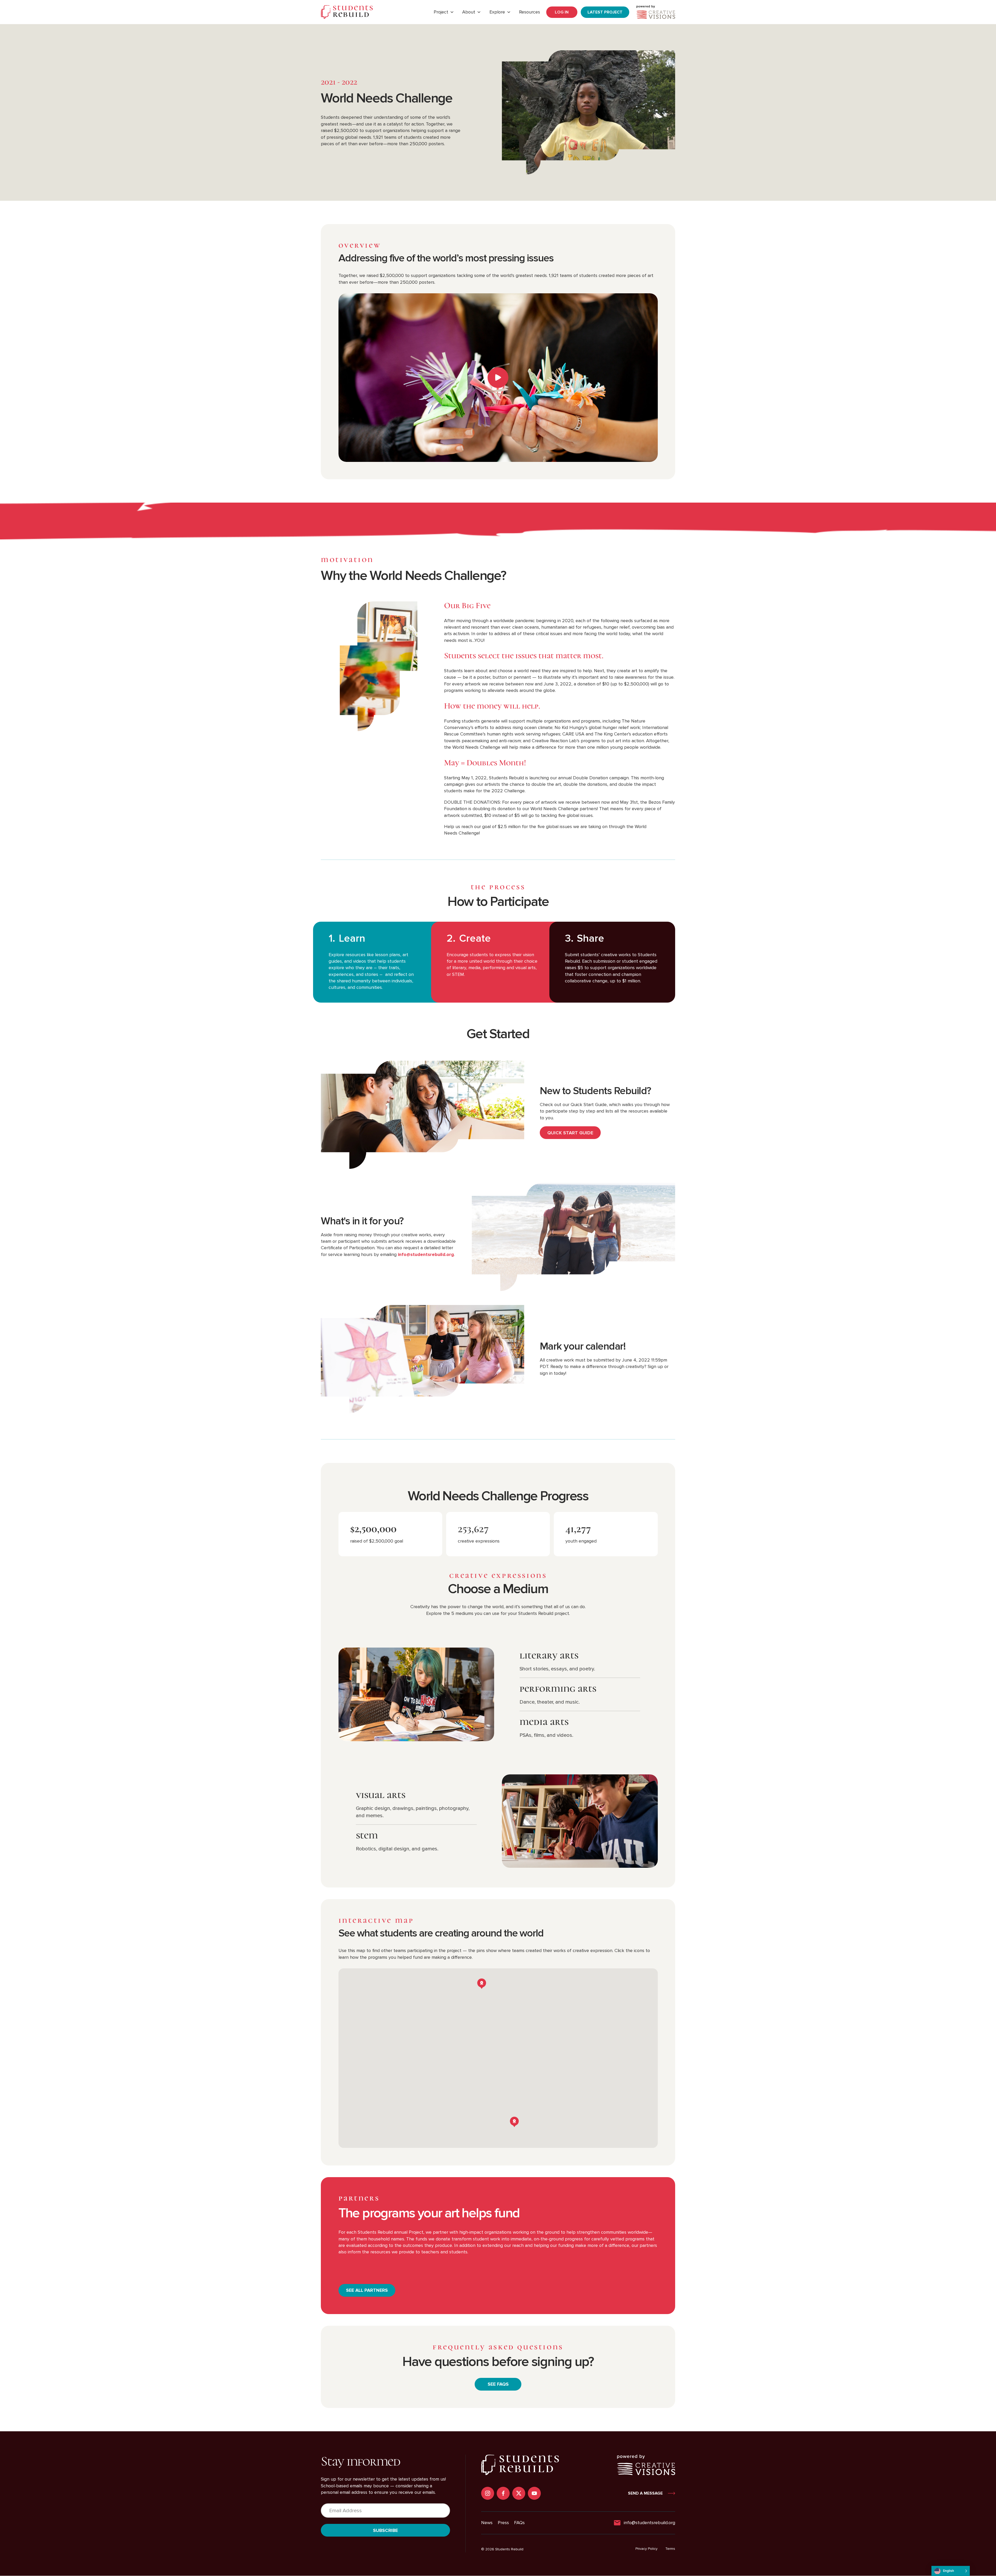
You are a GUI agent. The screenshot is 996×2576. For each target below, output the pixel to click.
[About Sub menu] (479, 12)
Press (503, 2523)
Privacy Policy (646, 2549)
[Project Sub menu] (452, 12)
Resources (530, 12)
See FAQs (498, 2384)
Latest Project (605, 12)
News (487, 2523)
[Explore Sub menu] (509, 12)
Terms (670, 2549)
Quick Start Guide (570, 1133)
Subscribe (385, 2530)
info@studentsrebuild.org (426, 1254)
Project (441, 12)
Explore (497, 12)
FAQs (519, 2523)
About (469, 12)
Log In (562, 12)
